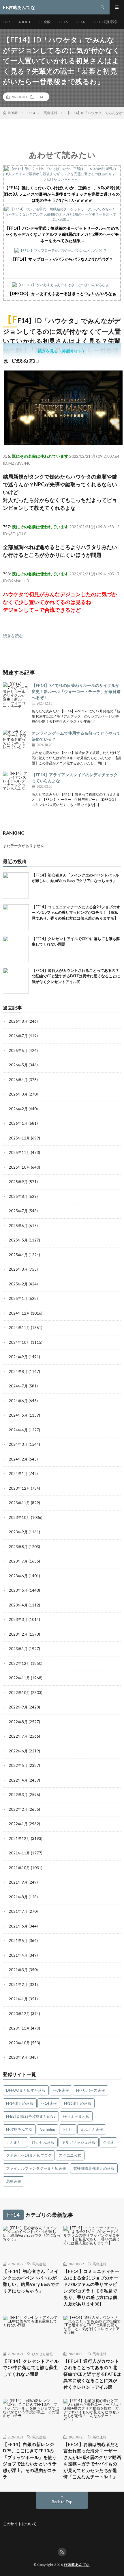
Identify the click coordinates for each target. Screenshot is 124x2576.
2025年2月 (18, 1284)
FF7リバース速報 (91, 2090)
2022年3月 (18, 1795)
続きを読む (13, 636)
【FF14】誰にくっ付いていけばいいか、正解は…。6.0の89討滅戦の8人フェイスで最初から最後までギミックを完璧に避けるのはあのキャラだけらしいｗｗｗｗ (62, 194)
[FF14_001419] (63, 443)
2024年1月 (18, 1474)
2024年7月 (18, 1386)
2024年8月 (18, 1372)
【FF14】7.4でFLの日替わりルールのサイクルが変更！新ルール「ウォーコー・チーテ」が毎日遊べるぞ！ (76, 691)
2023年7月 (18, 1561)
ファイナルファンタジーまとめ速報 (36, 2168)
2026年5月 (18, 1065)
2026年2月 (18, 1109)
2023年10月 (19, 1517)
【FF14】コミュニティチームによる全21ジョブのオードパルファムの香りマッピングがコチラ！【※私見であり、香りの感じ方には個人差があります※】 (76, 912)
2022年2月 (18, 1809)
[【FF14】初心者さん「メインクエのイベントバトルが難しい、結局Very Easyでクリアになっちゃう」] (16, 885)
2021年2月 (18, 1984)
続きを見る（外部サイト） (62, 351)
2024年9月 (18, 1357)
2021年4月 (18, 1955)
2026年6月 (18, 1050)
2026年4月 (18, 1080)
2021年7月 (18, 1911)
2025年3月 (18, 1269)
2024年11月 (19, 1328)
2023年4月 (18, 1605)
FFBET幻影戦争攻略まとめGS (31, 2116)
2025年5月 (18, 1240)
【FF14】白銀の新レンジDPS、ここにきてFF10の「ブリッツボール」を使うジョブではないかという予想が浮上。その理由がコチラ (30, 2461)
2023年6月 (18, 1576)
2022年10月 (19, 1693)
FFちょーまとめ (76, 2116)
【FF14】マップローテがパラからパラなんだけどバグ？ (62, 259)
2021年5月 (18, 1941)
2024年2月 (18, 1459)
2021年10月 (19, 1868)
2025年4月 (18, 1255)
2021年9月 (18, 1882)
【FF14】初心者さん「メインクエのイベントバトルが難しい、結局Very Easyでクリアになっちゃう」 (31, 2281)
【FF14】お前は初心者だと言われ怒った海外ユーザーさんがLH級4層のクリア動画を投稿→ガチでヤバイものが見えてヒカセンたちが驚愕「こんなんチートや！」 (92, 2461)
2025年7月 (18, 1211)
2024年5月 (18, 1415)
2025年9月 (18, 1182)
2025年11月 (19, 1152)
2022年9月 (18, 1707)
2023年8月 (18, 1547)
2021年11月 (19, 1853)
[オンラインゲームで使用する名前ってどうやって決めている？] (16, 743)
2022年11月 (19, 1678)
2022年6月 (18, 1751)
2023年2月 (18, 1634)
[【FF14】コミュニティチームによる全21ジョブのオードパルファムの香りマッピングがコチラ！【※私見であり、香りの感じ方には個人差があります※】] (16, 917)
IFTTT (68, 2129)
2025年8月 (18, 1196)
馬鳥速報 (14, 2181)
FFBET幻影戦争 (106, 22)
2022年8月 (18, 1722)
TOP (6, 22)
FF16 (63, 22)
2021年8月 (18, 1897)
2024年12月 (19, 1313)
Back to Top (62, 2502)
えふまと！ (15, 2142)
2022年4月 (18, 1780)
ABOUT (25, 22)
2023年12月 (19, 1488)
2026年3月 (18, 1094)
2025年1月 (18, 1298)
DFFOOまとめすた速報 (26, 2090)
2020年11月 (19, 2028)
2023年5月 (18, 1590)
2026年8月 (18, 1021)
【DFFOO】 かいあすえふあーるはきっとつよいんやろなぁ (62, 293)
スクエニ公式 (70, 2155)
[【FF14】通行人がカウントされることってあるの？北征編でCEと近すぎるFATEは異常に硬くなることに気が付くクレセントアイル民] (16, 981)
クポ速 (108, 2142)
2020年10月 (19, 2043)
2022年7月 (18, 1736)
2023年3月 (18, 1619)
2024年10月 (19, 1342)
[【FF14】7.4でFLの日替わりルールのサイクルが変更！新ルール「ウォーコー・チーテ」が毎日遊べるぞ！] (16, 695)
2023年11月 (19, 1503)
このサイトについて (20, 2524)
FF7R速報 (61, 2090)
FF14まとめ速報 (20, 2103)
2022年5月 (18, 1765)
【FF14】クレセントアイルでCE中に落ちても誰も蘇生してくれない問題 (31, 2367)
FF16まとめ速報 (78, 2103)
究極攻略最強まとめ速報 (94, 2168)
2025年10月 (19, 1167)
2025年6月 (18, 1226)
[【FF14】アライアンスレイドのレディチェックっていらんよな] (16, 785)
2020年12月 (19, 2014)
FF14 (80, 22)
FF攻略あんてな (19, 2129)
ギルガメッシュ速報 (79, 2142)
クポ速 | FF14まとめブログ (29, 2155)
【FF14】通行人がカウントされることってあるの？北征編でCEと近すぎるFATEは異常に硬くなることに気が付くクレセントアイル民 (76, 976)
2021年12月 (19, 1839)
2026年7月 (18, 1036)
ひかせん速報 (43, 2142)
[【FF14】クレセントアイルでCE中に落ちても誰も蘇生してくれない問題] (16, 949)
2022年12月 (19, 1663)
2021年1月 (18, 1999)
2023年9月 (18, 1532)
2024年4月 (18, 1430)
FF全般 (45, 22)
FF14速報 (49, 2103)
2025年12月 (19, 1138)
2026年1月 (18, 1123)
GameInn (47, 2129)
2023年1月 (18, 1649)
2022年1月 (18, 1824)
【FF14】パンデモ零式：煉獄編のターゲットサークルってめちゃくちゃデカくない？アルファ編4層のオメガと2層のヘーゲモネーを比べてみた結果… (62, 234)
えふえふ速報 (92, 2129)
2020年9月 (18, 2057)
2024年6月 (18, 1401)
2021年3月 (18, 1970)
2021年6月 (18, 1926)
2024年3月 (18, 1444)
